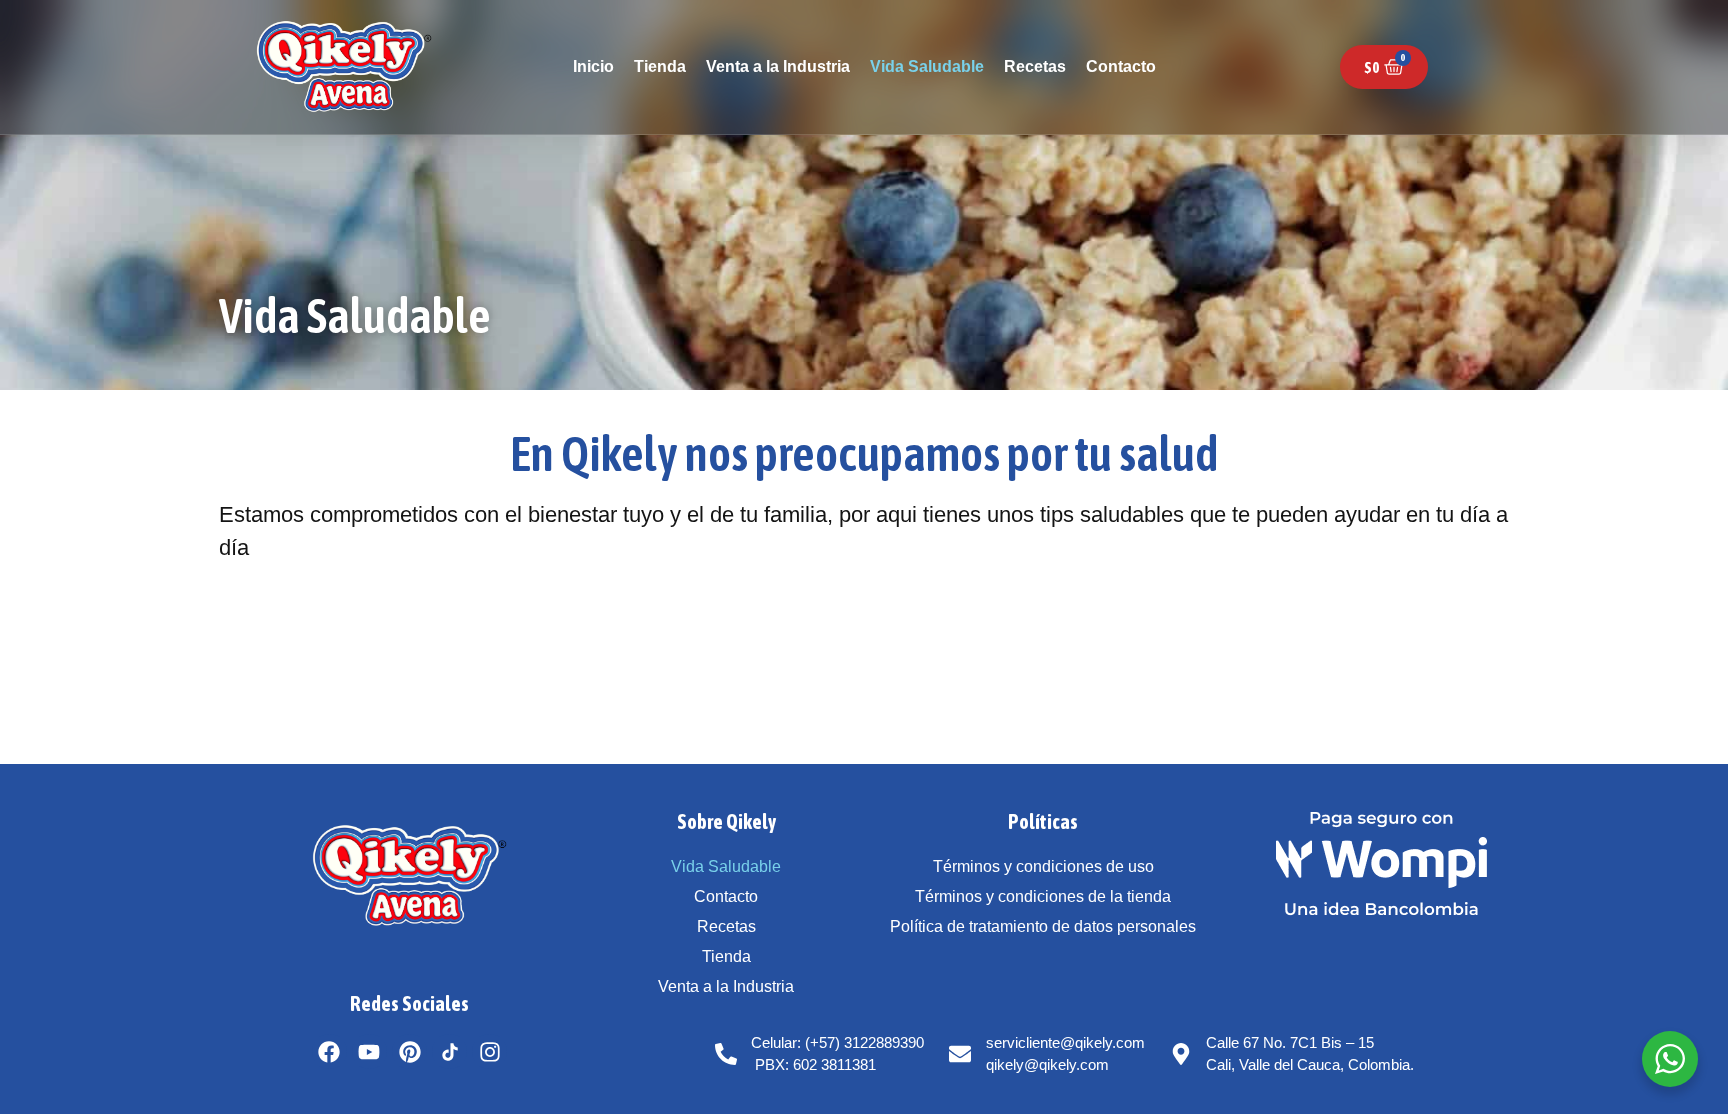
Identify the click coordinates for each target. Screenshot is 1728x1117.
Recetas (1035, 66)
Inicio (593, 66)
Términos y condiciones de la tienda (1043, 896)
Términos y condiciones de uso (1043, 866)
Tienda (660, 66)
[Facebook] (329, 1051)
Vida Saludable (927, 66)
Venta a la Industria (778, 66)
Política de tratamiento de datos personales (1043, 926)
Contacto (1121, 66)
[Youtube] (369, 1051)
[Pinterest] (409, 1051)
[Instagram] (489, 1051)
